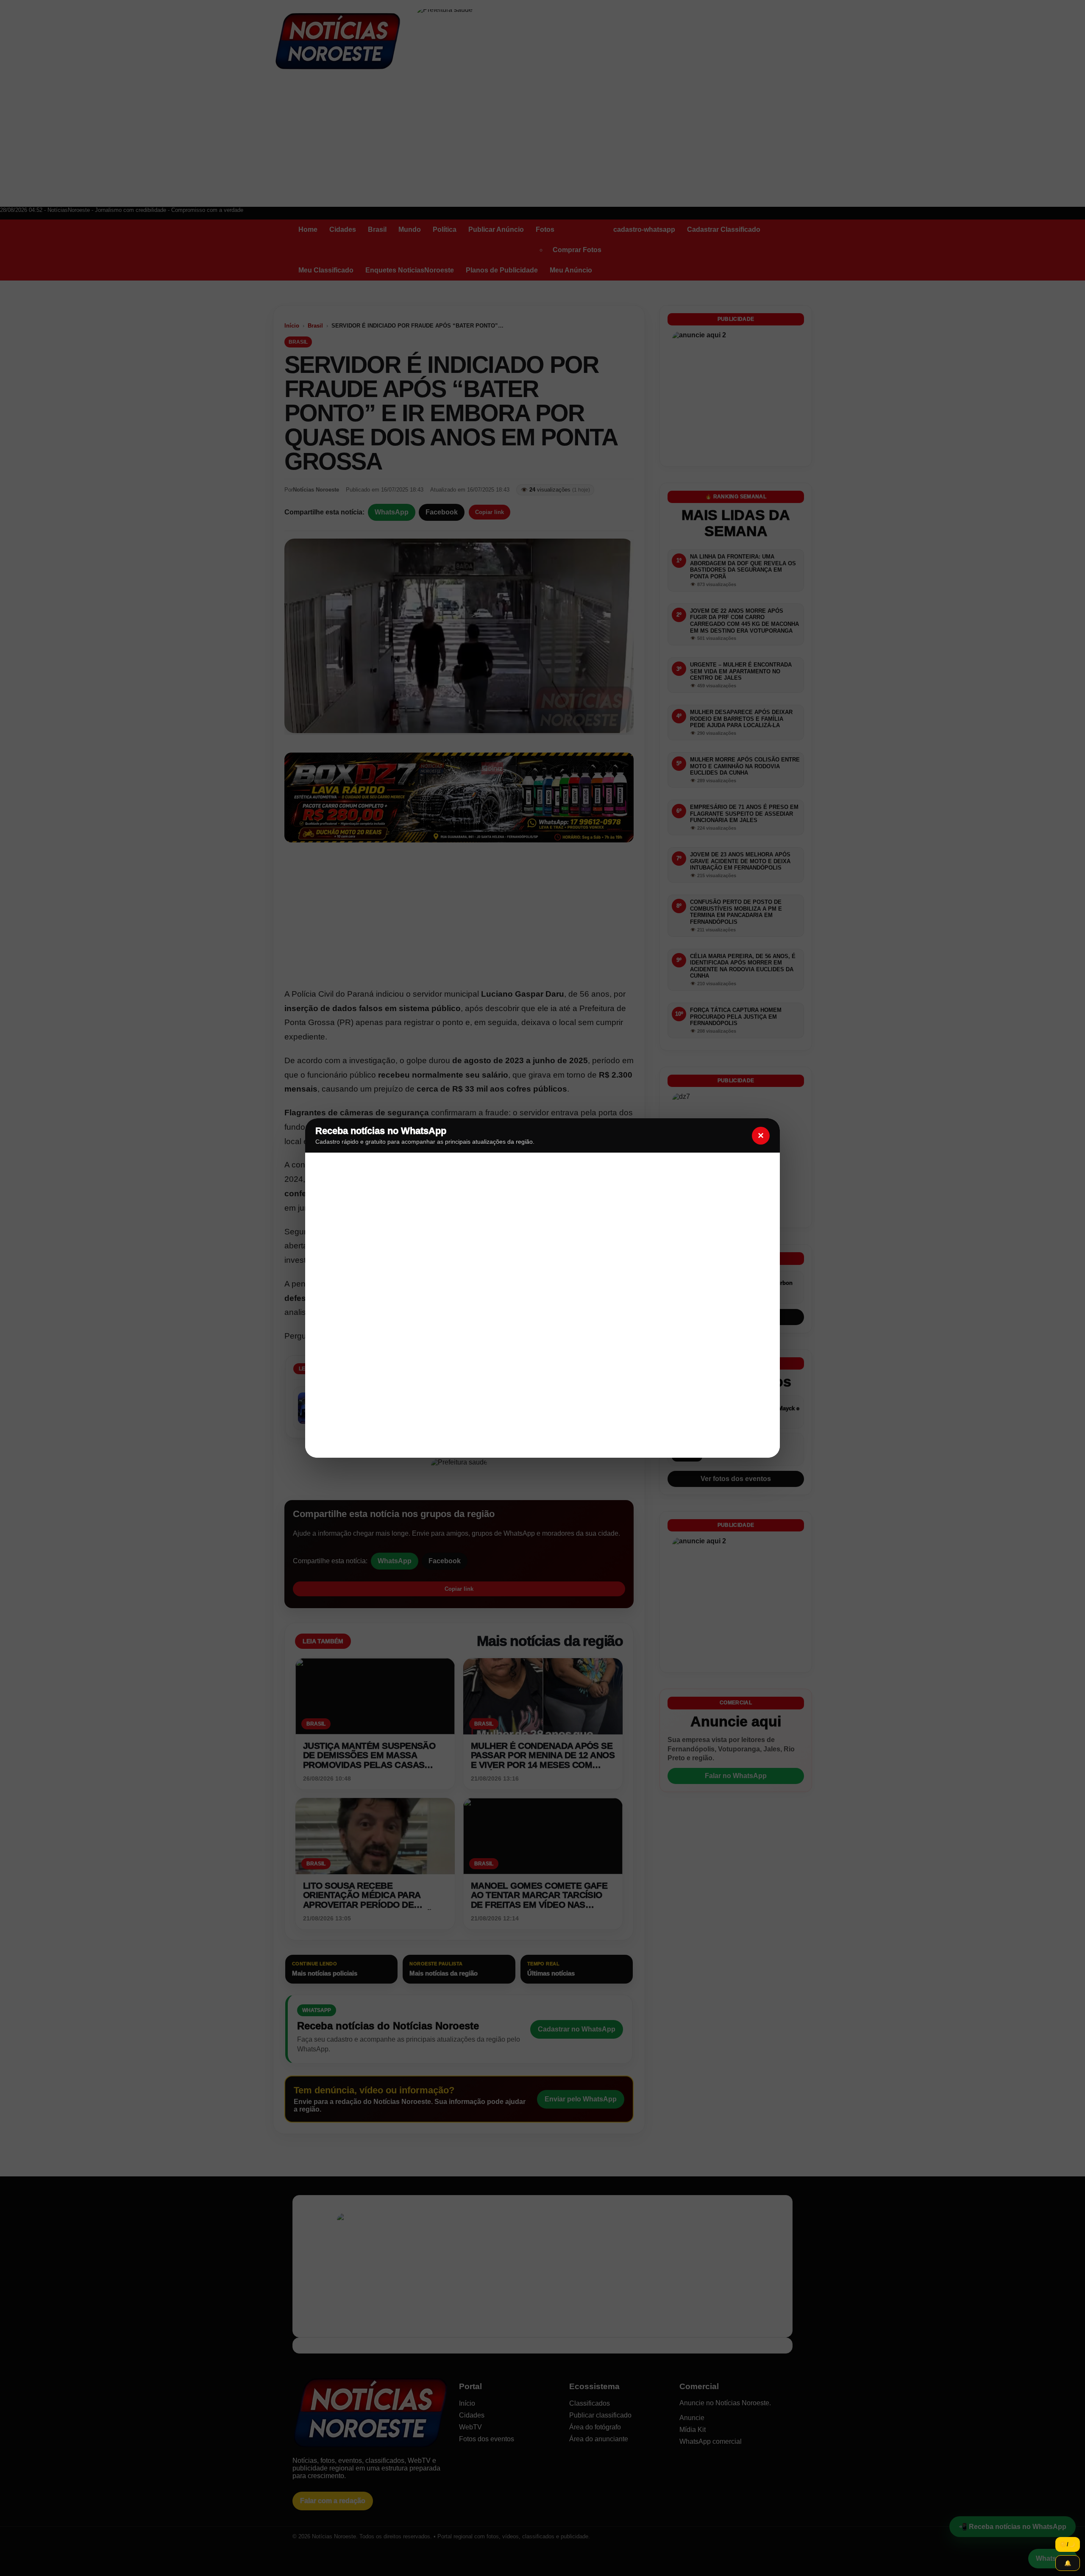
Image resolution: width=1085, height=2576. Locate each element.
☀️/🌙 (1068, 2544)
